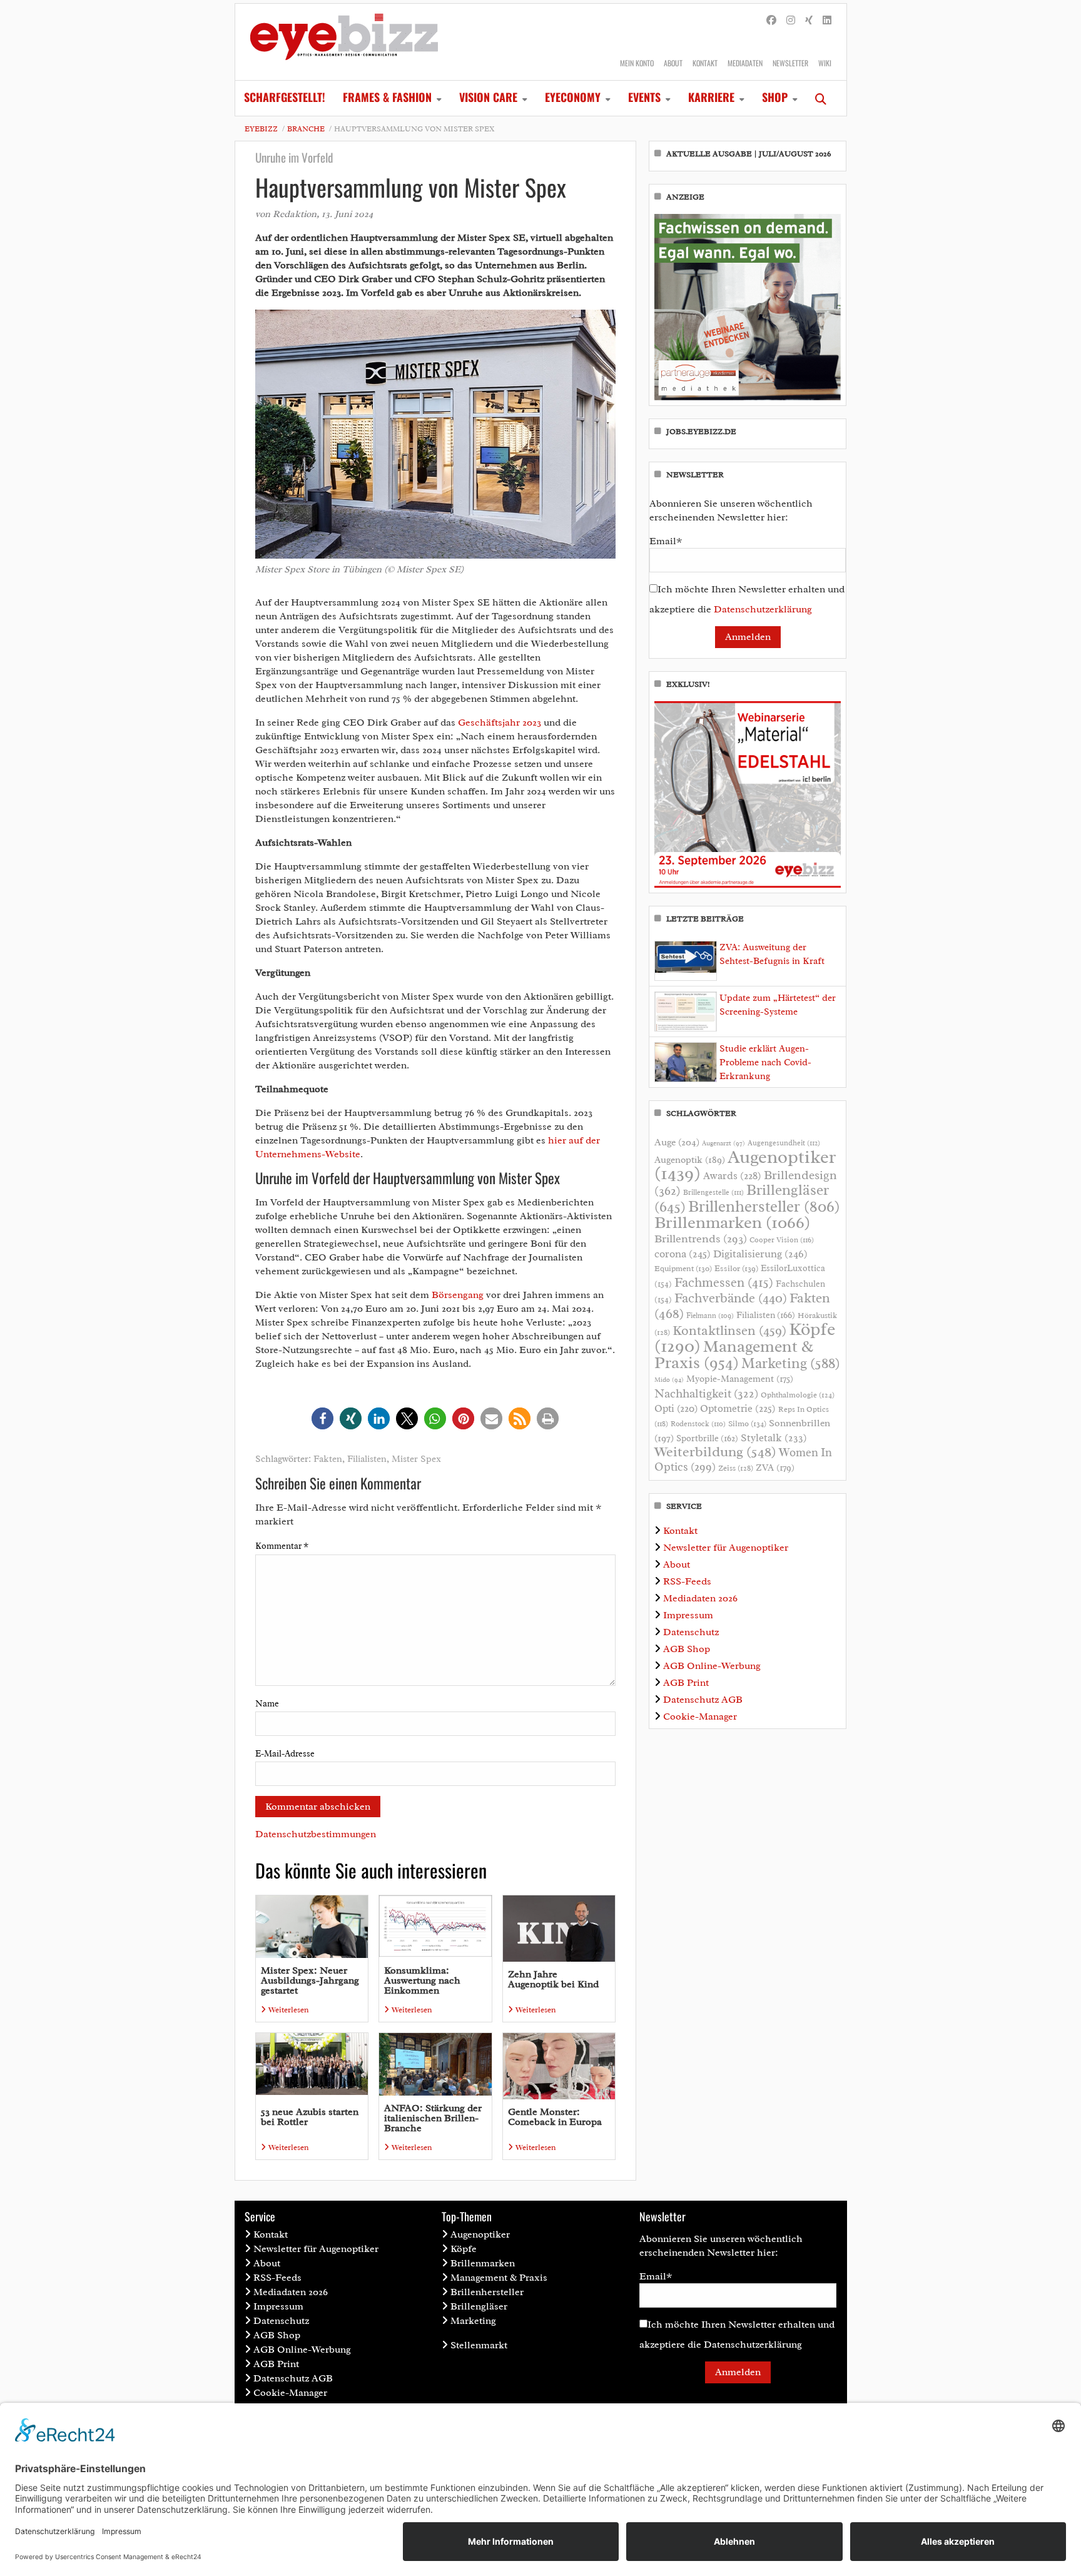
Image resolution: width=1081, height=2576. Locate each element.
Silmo (747, 1423)
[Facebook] (771, 21)
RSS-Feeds (687, 1581)
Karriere (711, 97)
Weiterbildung (715, 1452)
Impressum (688, 1615)
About (673, 63)
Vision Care (488, 97)
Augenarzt (723, 1143)
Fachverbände (731, 1298)
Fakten (328, 1459)
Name (267, 1704)
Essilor (736, 1268)
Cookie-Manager (700, 1716)
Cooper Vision (782, 1240)
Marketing (791, 1363)
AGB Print (686, 1683)
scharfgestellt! (285, 97)
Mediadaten (745, 63)
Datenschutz (691, 1632)
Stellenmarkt (479, 2345)
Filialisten (367, 1459)
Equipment (683, 1269)
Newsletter (790, 63)
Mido (669, 1380)
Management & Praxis (734, 1354)
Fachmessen (724, 1282)
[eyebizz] (344, 42)
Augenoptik (690, 1160)
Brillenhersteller (764, 1207)
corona (683, 1254)
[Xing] (809, 21)
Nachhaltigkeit (706, 1394)
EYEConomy (573, 97)
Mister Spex (416, 1459)
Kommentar (282, 1546)
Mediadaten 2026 (700, 1598)
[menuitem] (285, 98)
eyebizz (261, 129)
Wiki (825, 63)
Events (644, 97)
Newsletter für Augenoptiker (726, 1548)
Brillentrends (701, 1239)
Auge (677, 1142)
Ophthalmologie (798, 1395)
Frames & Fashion (387, 97)
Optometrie (738, 1408)
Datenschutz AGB (703, 1700)
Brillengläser (479, 2306)
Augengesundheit (784, 1143)
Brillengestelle (713, 1193)
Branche (306, 129)
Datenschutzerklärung (763, 609)
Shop (775, 97)
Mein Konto (637, 63)
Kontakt (705, 63)
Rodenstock (698, 1424)
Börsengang (458, 1295)
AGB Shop (687, 1649)
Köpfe (464, 2249)
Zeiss (736, 1468)
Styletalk (774, 1438)
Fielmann (710, 1316)
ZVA (775, 1468)
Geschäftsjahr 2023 (500, 723)
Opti (676, 1408)
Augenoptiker (745, 1165)
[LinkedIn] (827, 21)
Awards (732, 1176)
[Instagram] (791, 21)
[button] (322, 1418)
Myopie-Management (740, 1379)
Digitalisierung (760, 1254)
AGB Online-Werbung (712, 1666)
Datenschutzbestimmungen (316, 1834)
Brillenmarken (732, 1222)
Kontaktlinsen (729, 1330)
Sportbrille (707, 1438)
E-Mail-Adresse (285, 1754)
